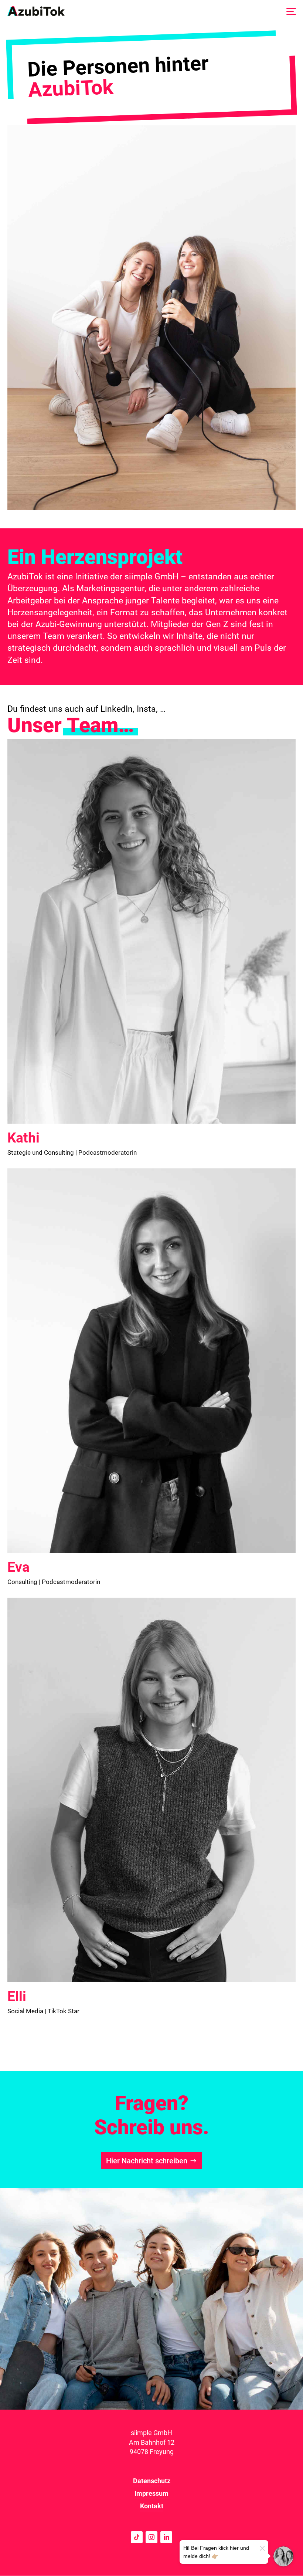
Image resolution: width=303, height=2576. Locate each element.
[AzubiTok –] (36, 11)
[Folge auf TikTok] (137, 2537)
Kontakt (152, 2506)
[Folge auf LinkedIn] (166, 2537)
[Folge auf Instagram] (151, 2537)
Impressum (151, 2493)
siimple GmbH (151, 2433)
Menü (291, 11)
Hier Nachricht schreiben (147, 2161)
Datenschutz (152, 2481)
